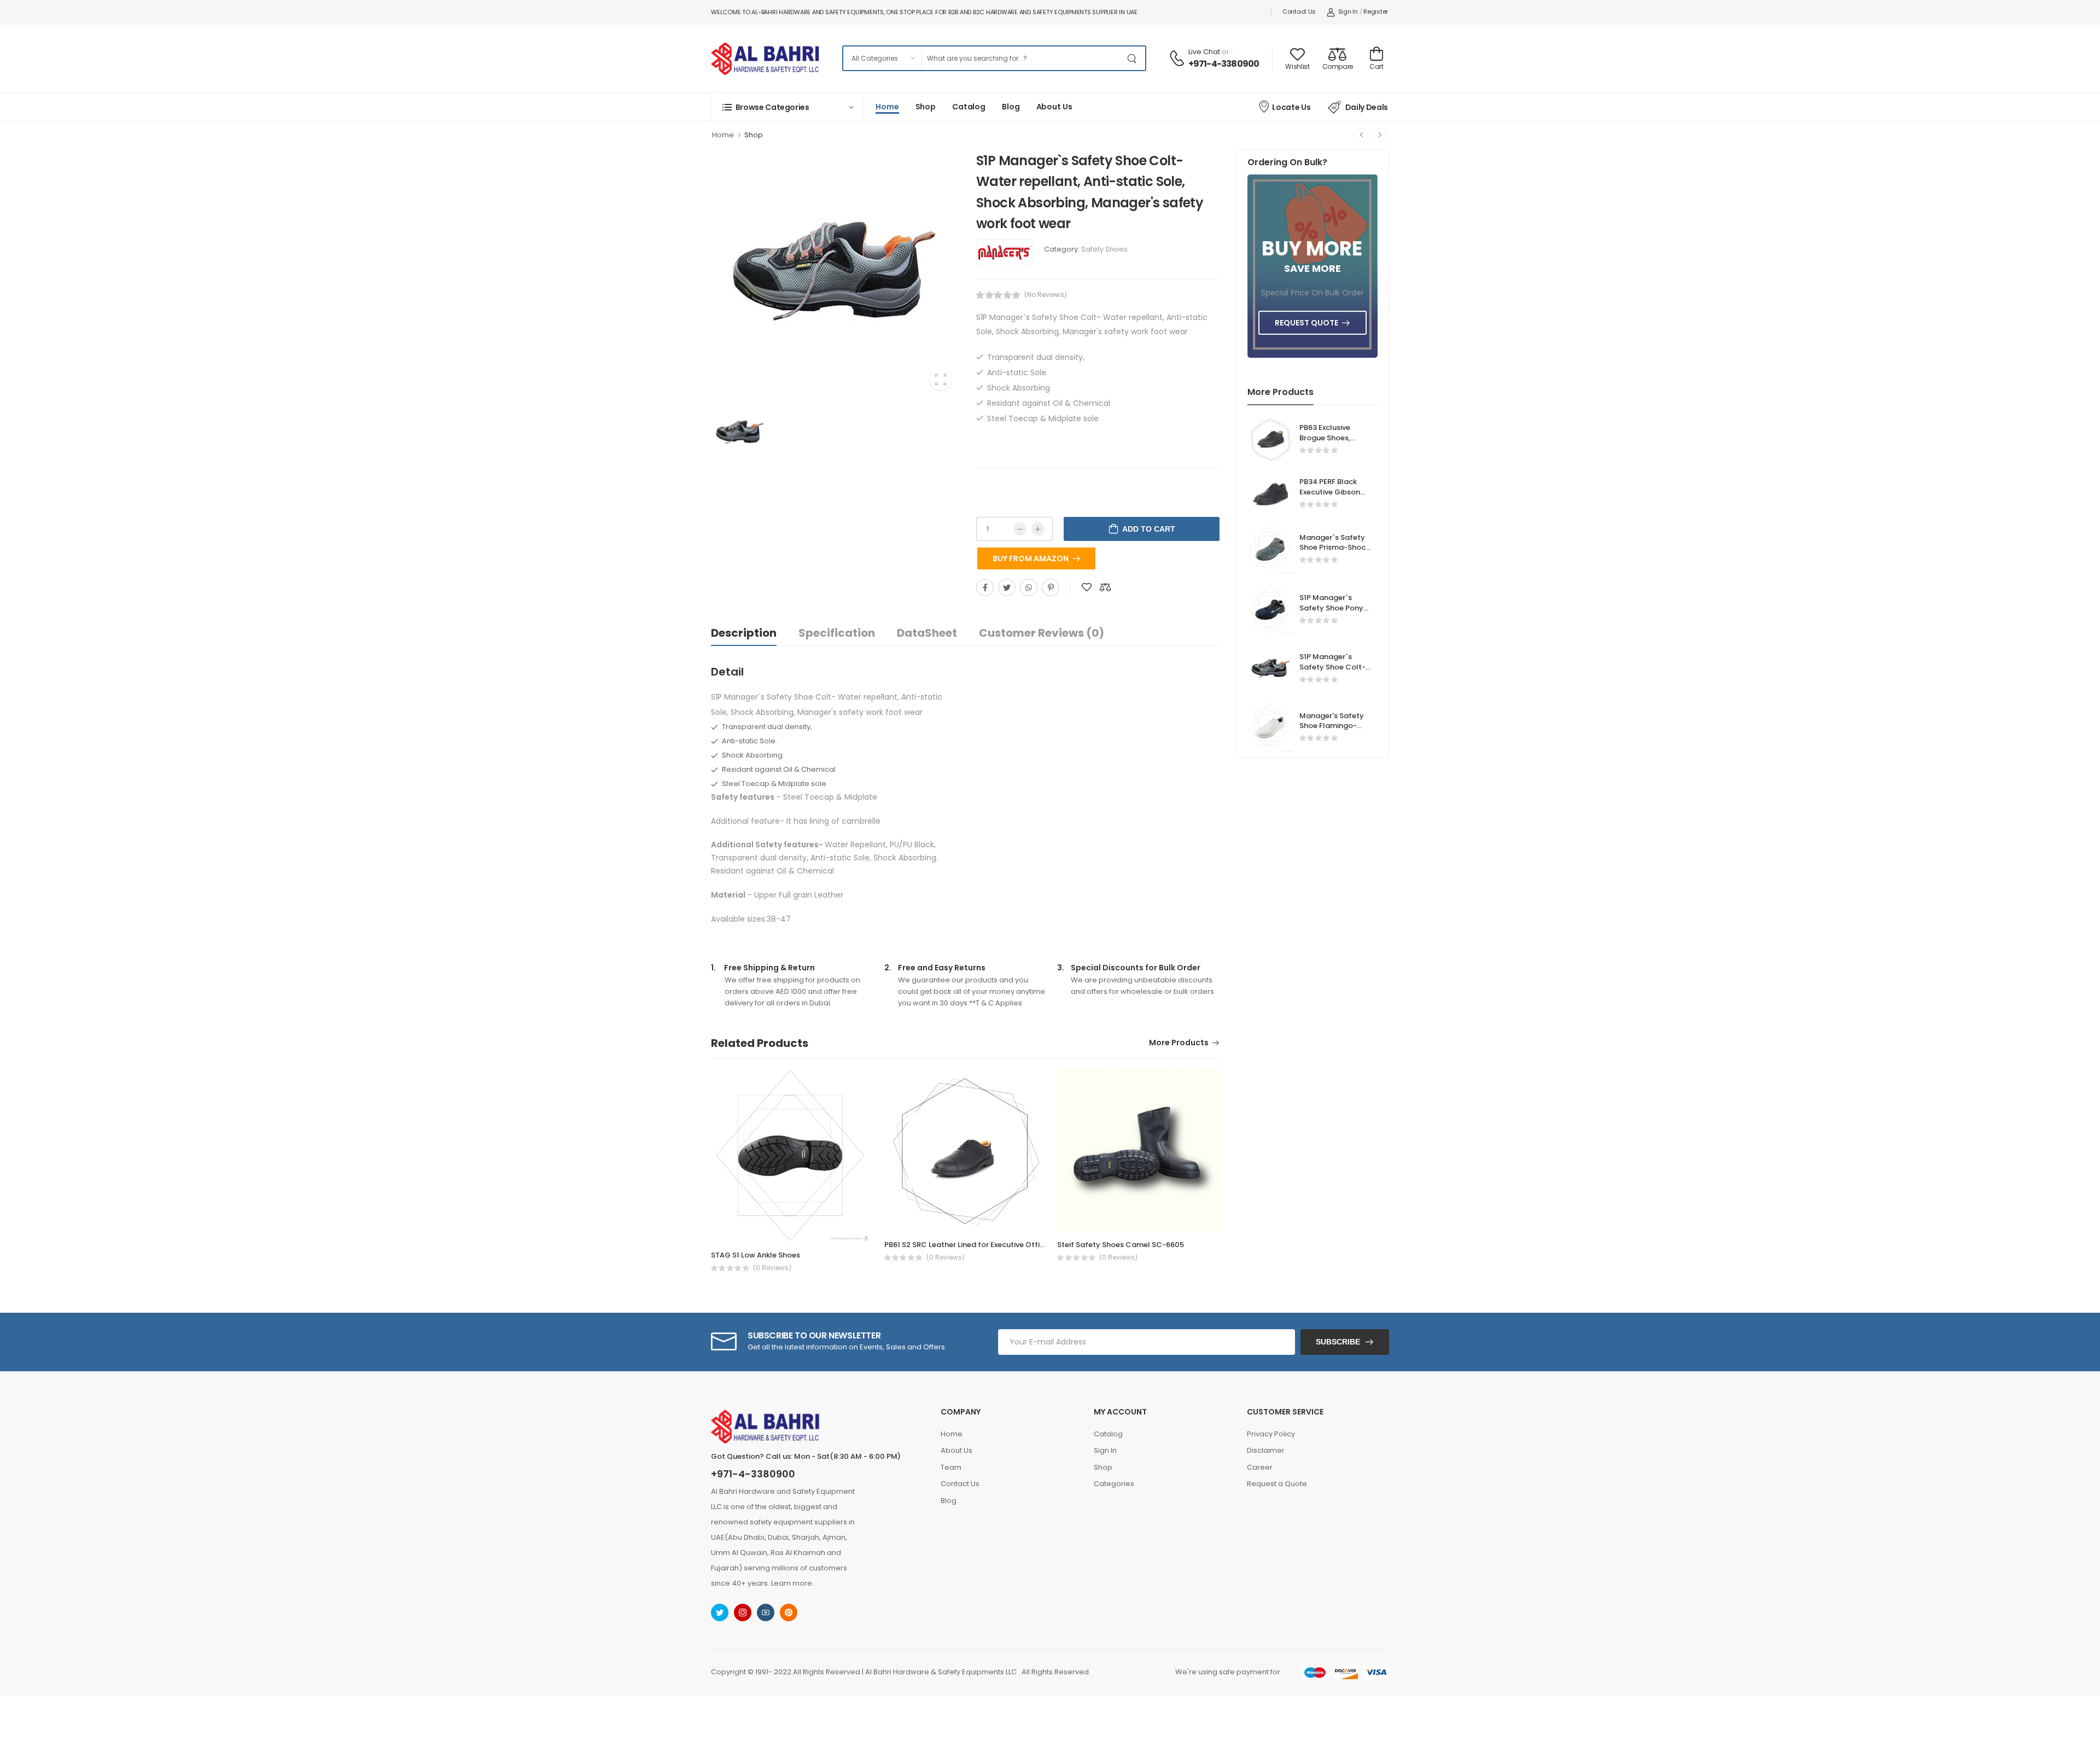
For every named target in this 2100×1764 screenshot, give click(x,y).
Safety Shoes (1104, 249)
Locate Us (1291, 107)
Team (951, 1467)
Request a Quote (1277, 1484)
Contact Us (1299, 11)
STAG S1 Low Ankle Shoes (756, 1255)
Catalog (969, 107)
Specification (837, 633)
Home (887, 107)
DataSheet (927, 633)
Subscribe (1338, 1342)
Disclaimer (1266, 1450)
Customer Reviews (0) (1042, 633)
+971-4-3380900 (1224, 64)
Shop (926, 107)
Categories (1114, 1484)
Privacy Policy (1271, 1434)
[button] (787, 107)
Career (1260, 1467)
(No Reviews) (1046, 295)
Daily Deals (1367, 107)
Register (1376, 11)
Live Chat (1204, 52)
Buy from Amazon (1031, 558)
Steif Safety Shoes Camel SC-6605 (1121, 1245)
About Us (1054, 107)
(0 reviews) (772, 1268)
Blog (1011, 107)
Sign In (1348, 11)
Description (744, 633)
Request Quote (1306, 323)
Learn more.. (793, 1583)
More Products (1179, 1043)
